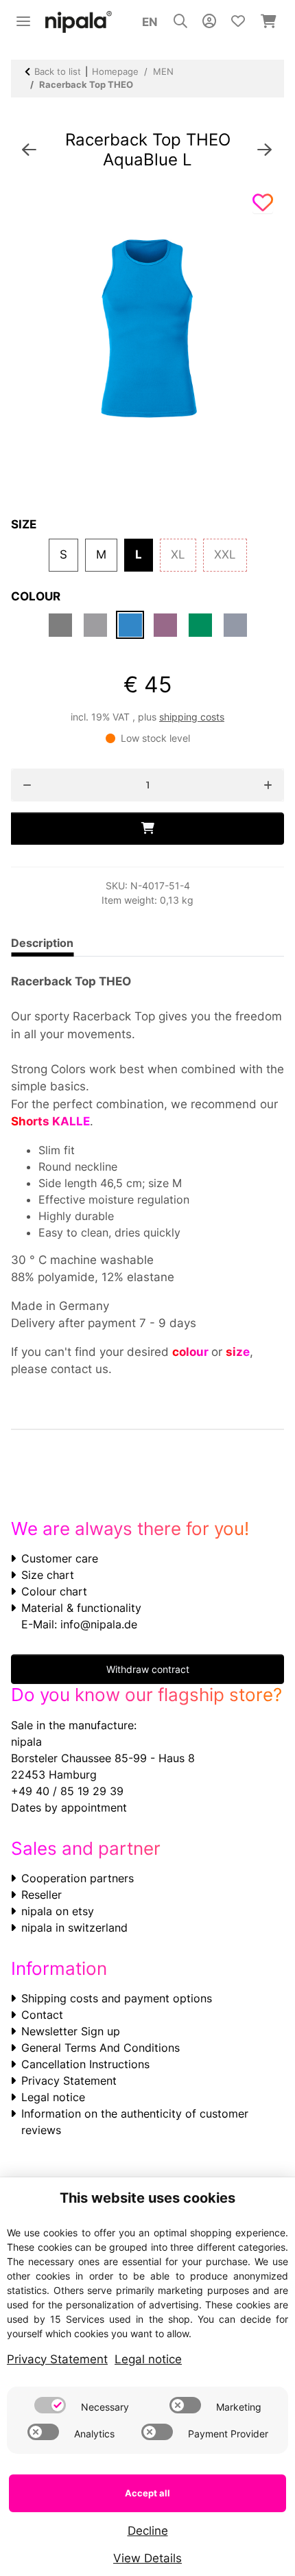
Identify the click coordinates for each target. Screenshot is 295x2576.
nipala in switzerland (74, 1928)
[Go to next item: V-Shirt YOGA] (264, 150)
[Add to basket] (147, 829)
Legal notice (53, 2097)
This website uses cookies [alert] (147, 2198)
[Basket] (269, 22)
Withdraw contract (148, 1669)
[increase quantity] (268, 785)
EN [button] (150, 22)
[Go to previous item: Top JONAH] (29, 150)
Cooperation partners (78, 1878)
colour (192, 1352)
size (238, 1352)
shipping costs (192, 717)
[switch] (50, 2405)
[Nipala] (79, 22)
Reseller (42, 1895)
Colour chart (54, 1591)
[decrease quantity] (27, 785)
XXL (231, 554)
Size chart (48, 1575)
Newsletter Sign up (71, 2031)
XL (184, 554)
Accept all (147, 2493)
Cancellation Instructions (85, 2064)
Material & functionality (81, 1608)
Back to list (58, 71)
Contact (42, 2015)
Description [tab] (42, 943)
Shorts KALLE (50, 1121)
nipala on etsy (58, 1911)
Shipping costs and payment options (117, 1998)
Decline (148, 2531)
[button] (180, 22)
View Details (147, 2558)
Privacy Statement (69, 2081)
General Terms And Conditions (101, 2048)
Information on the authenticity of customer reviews (135, 2122)
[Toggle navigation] (23, 15)
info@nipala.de (99, 1624)
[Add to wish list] (263, 203)
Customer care (60, 1558)
